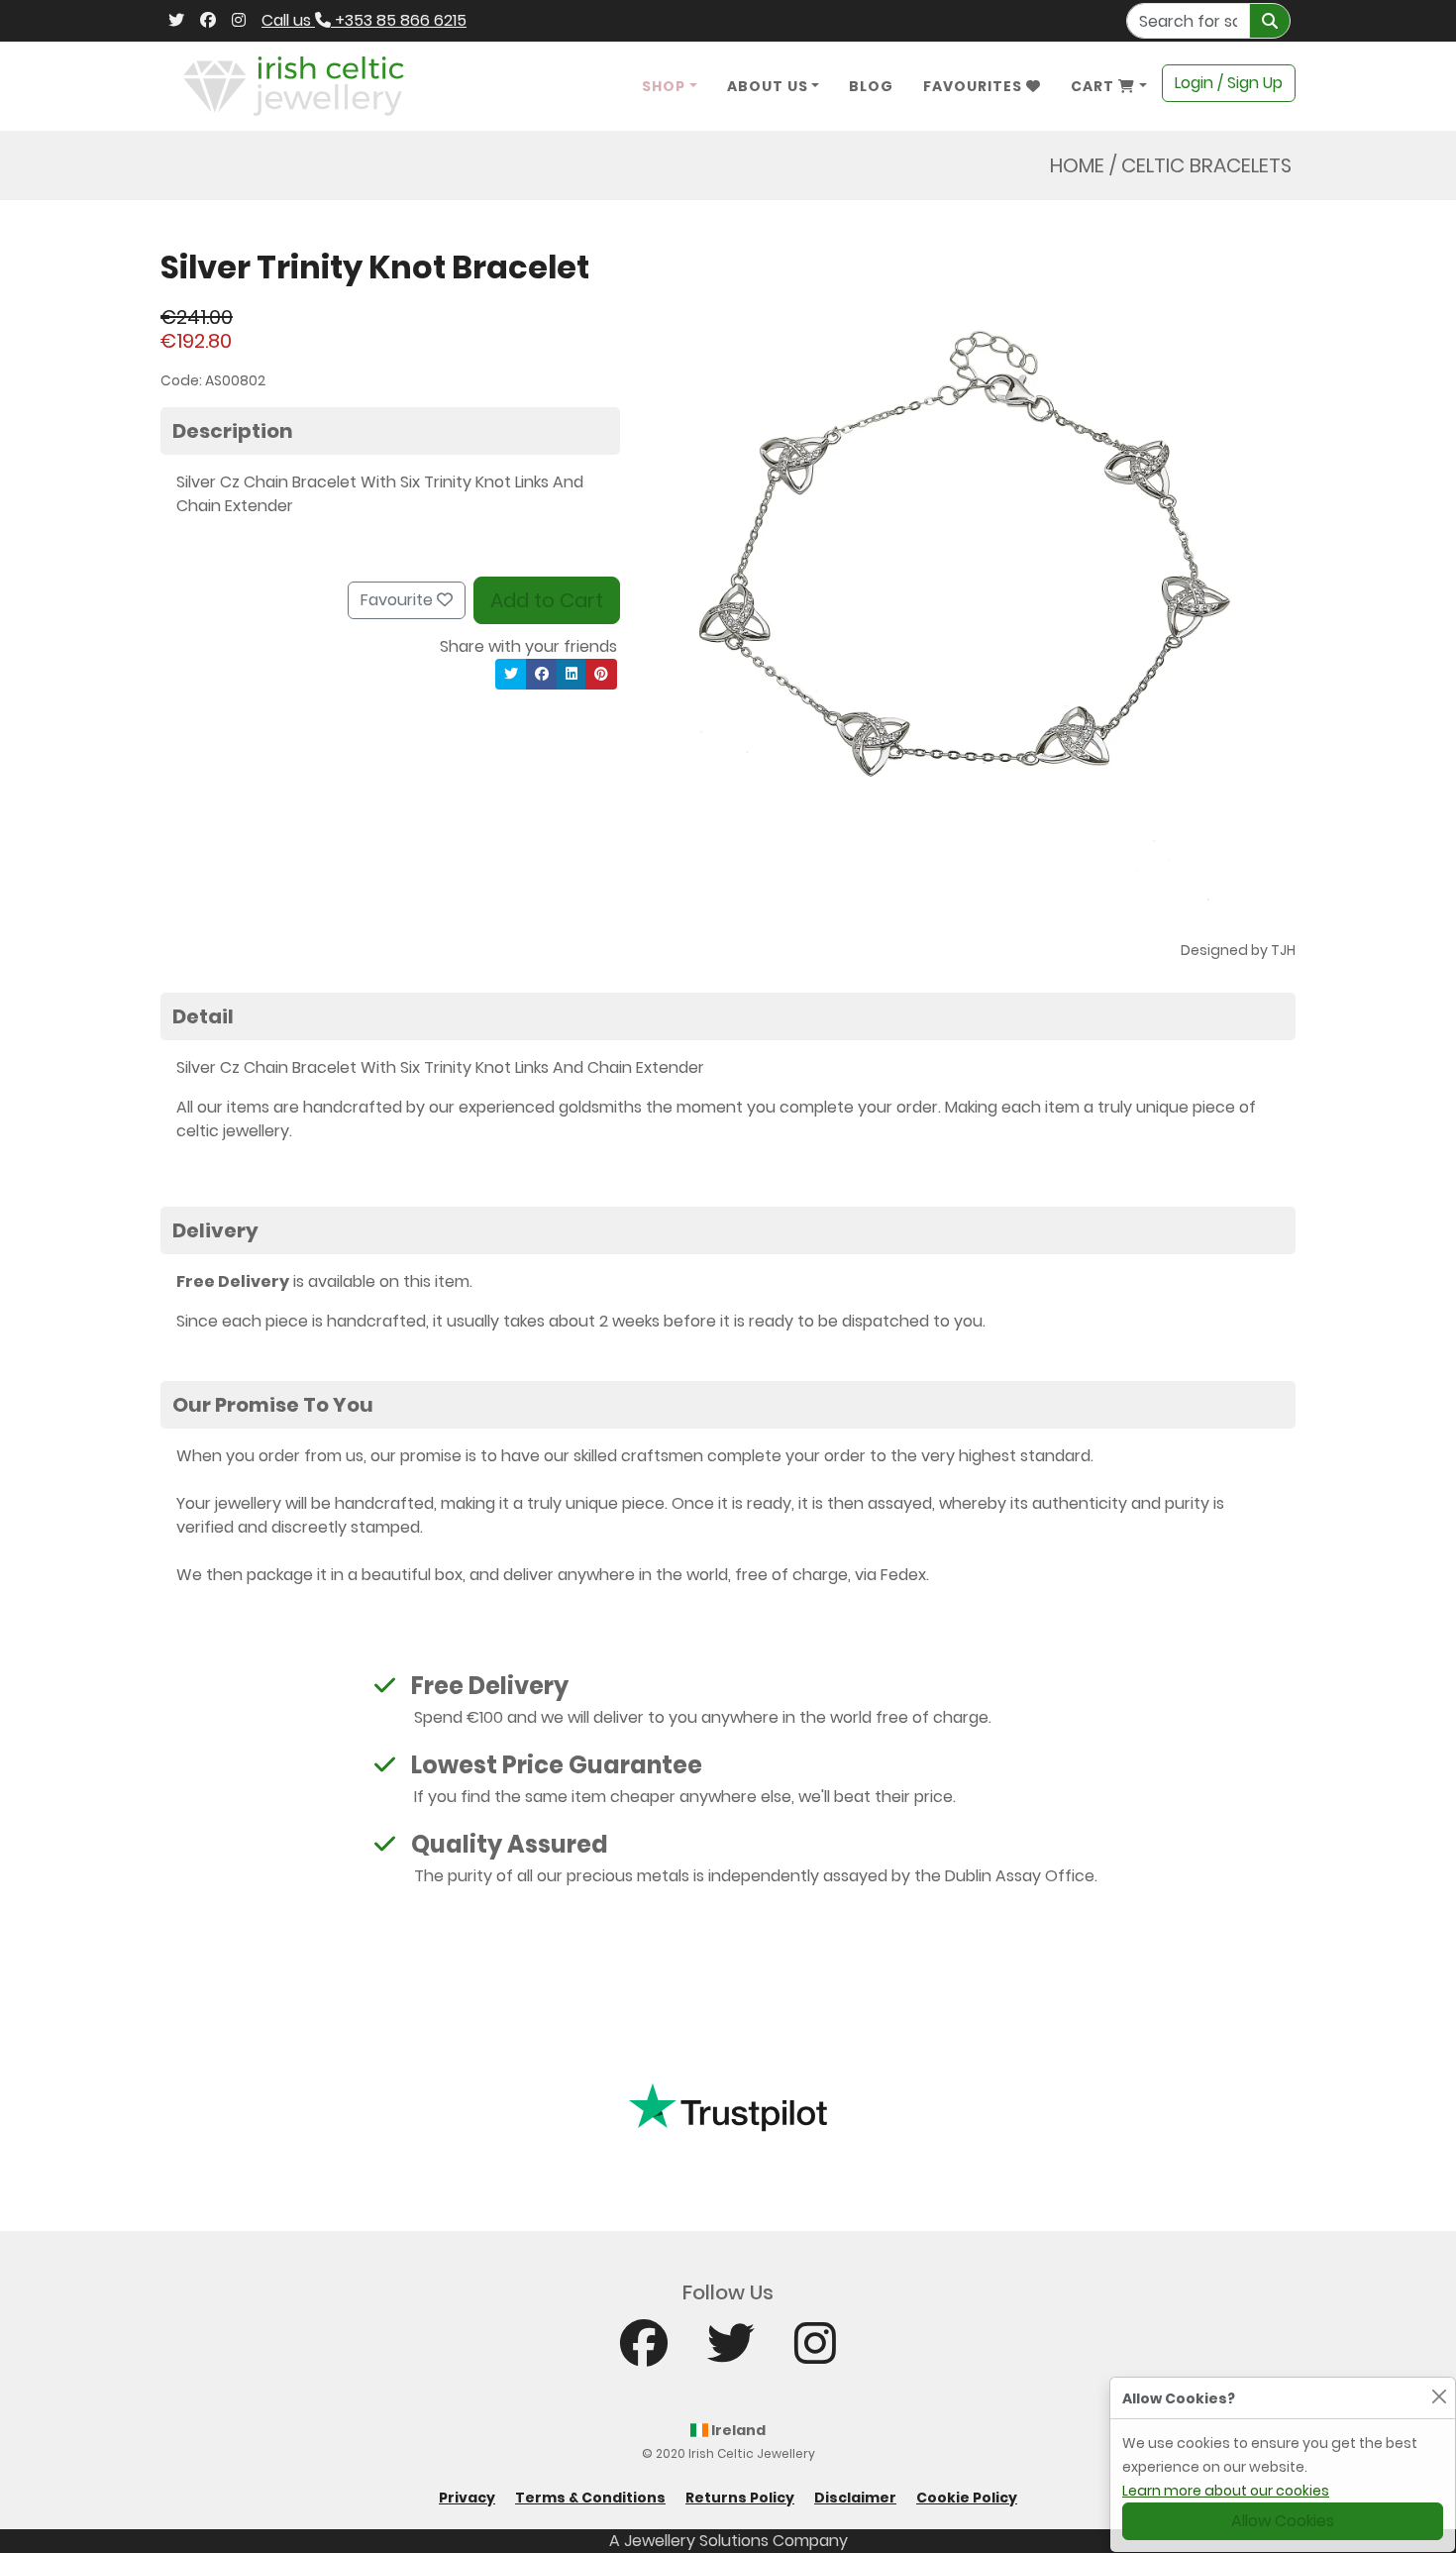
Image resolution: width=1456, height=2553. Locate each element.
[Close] (1439, 2396)
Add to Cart (547, 600)
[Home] (294, 85)
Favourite (399, 600)
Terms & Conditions (590, 2498)
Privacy (467, 2498)
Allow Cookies (1283, 2521)
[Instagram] (239, 21)
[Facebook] (208, 21)
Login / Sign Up (1229, 83)
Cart (1094, 86)
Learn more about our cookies (1226, 2491)
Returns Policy (740, 2498)
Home (1077, 165)
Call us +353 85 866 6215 (364, 20)
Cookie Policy (967, 2498)
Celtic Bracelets (1206, 165)
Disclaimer (855, 2498)
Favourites (975, 86)
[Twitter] (176, 21)
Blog (871, 86)
